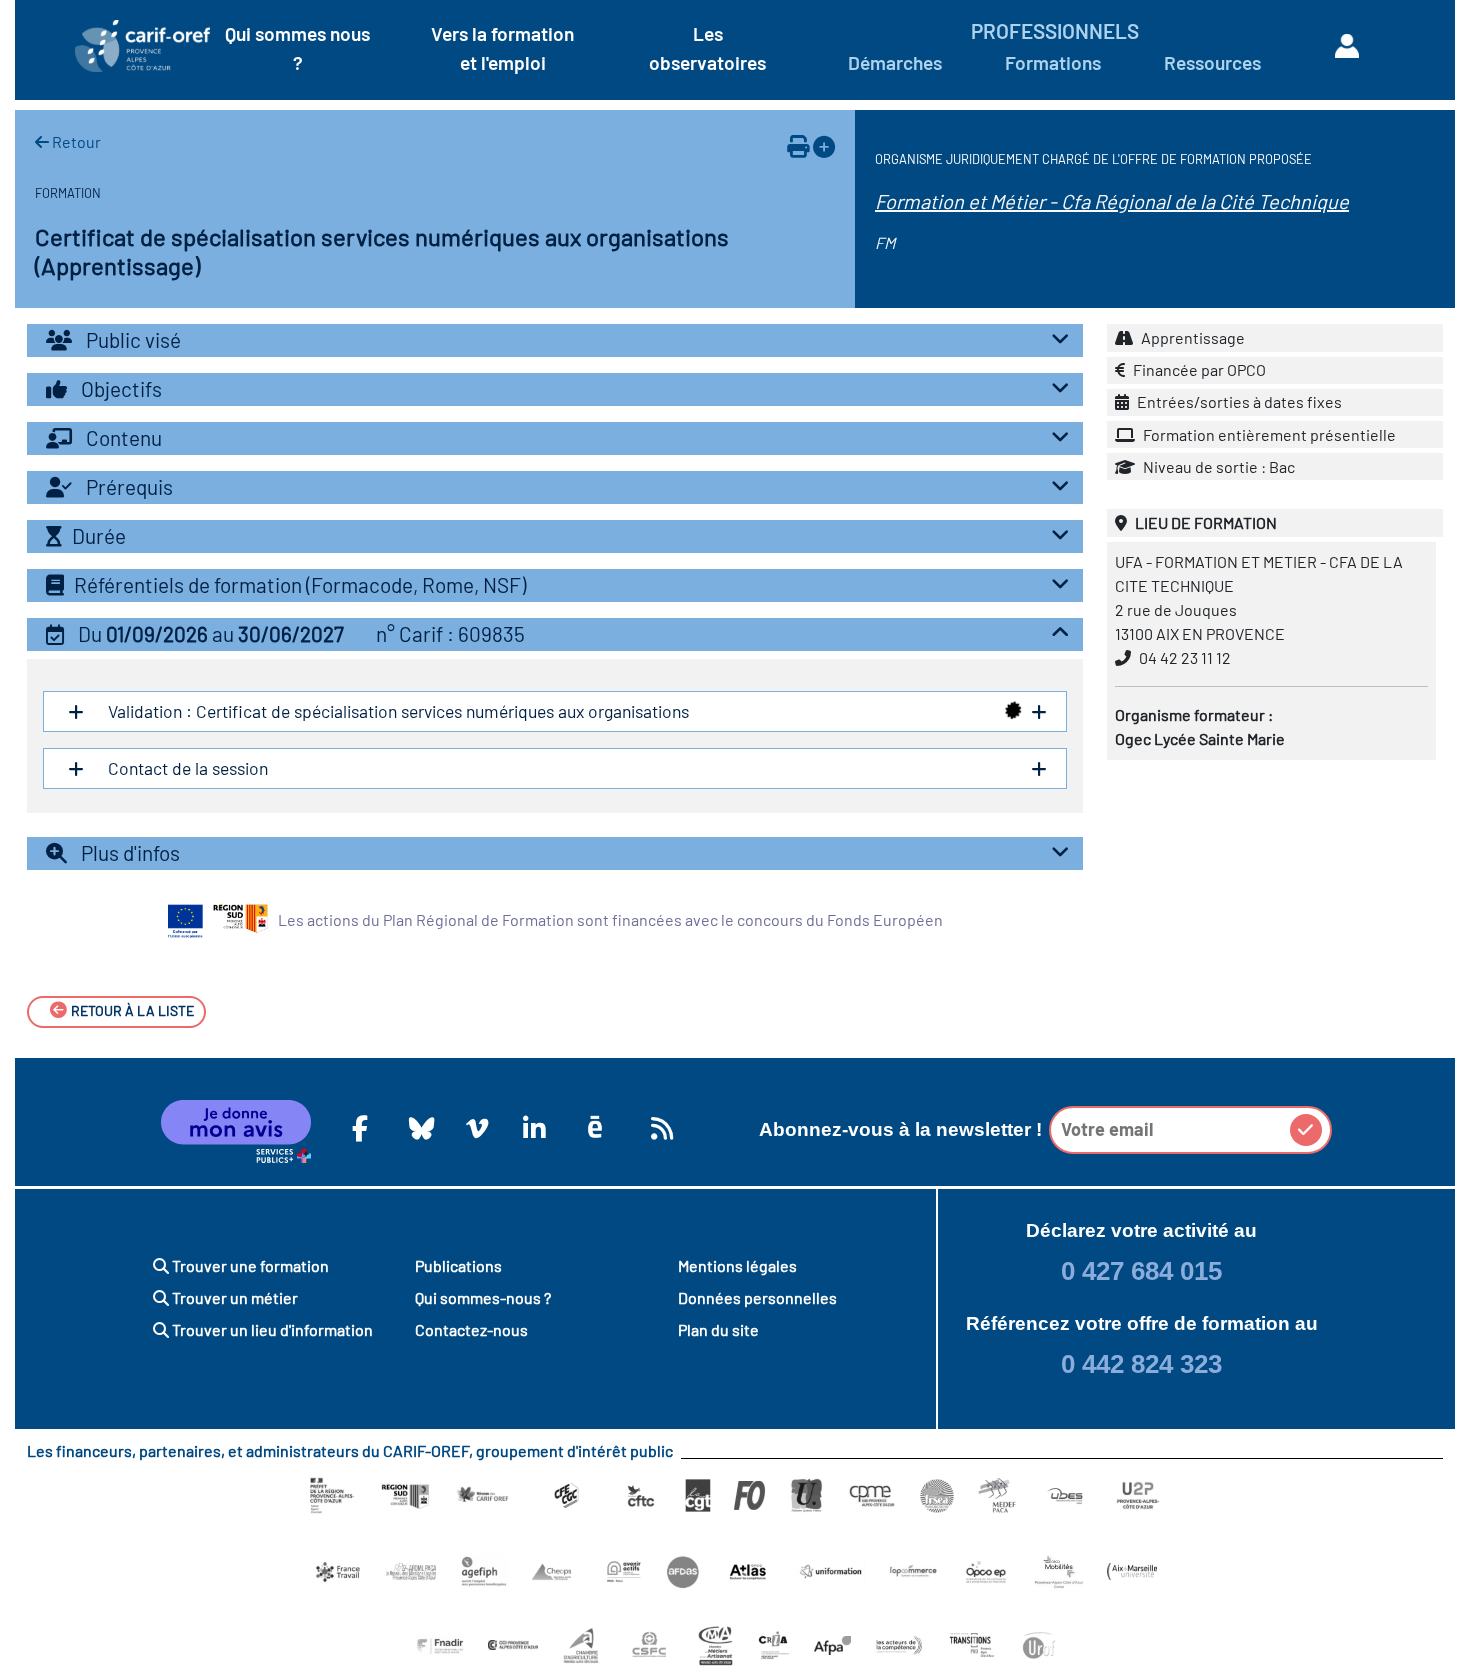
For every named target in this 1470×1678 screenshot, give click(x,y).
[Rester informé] (659, 1128)
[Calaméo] (595, 1127)
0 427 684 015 (1141, 1271)
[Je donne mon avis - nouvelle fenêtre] (236, 1132)
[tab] (555, 340)
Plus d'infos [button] (128, 852)
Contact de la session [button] (186, 768)
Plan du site (718, 1329)
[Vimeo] (474, 1128)
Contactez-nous (471, 1329)
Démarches (895, 62)
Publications (458, 1265)
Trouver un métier (233, 1297)
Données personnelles (757, 1297)
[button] (555, 634)
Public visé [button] (131, 339)
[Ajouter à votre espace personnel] (824, 146)
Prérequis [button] (127, 486)
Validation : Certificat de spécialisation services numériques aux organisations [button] (396, 711)
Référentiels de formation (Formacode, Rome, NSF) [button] (300, 584)
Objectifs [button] (119, 388)
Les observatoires (707, 48)
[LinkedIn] (531, 1128)
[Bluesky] (417, 1128)
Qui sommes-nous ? (483, 1297)
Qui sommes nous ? (297, 48)
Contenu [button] (122, 437)
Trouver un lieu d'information (271, 1329)
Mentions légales (737, 1265)
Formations (1053, 62)
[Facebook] (360, 1128)
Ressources (1212, 62)
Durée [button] (99, 535)
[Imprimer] (798, 146)
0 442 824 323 (1141, 1364)
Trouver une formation (249, 1265)
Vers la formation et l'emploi (502, 48)
